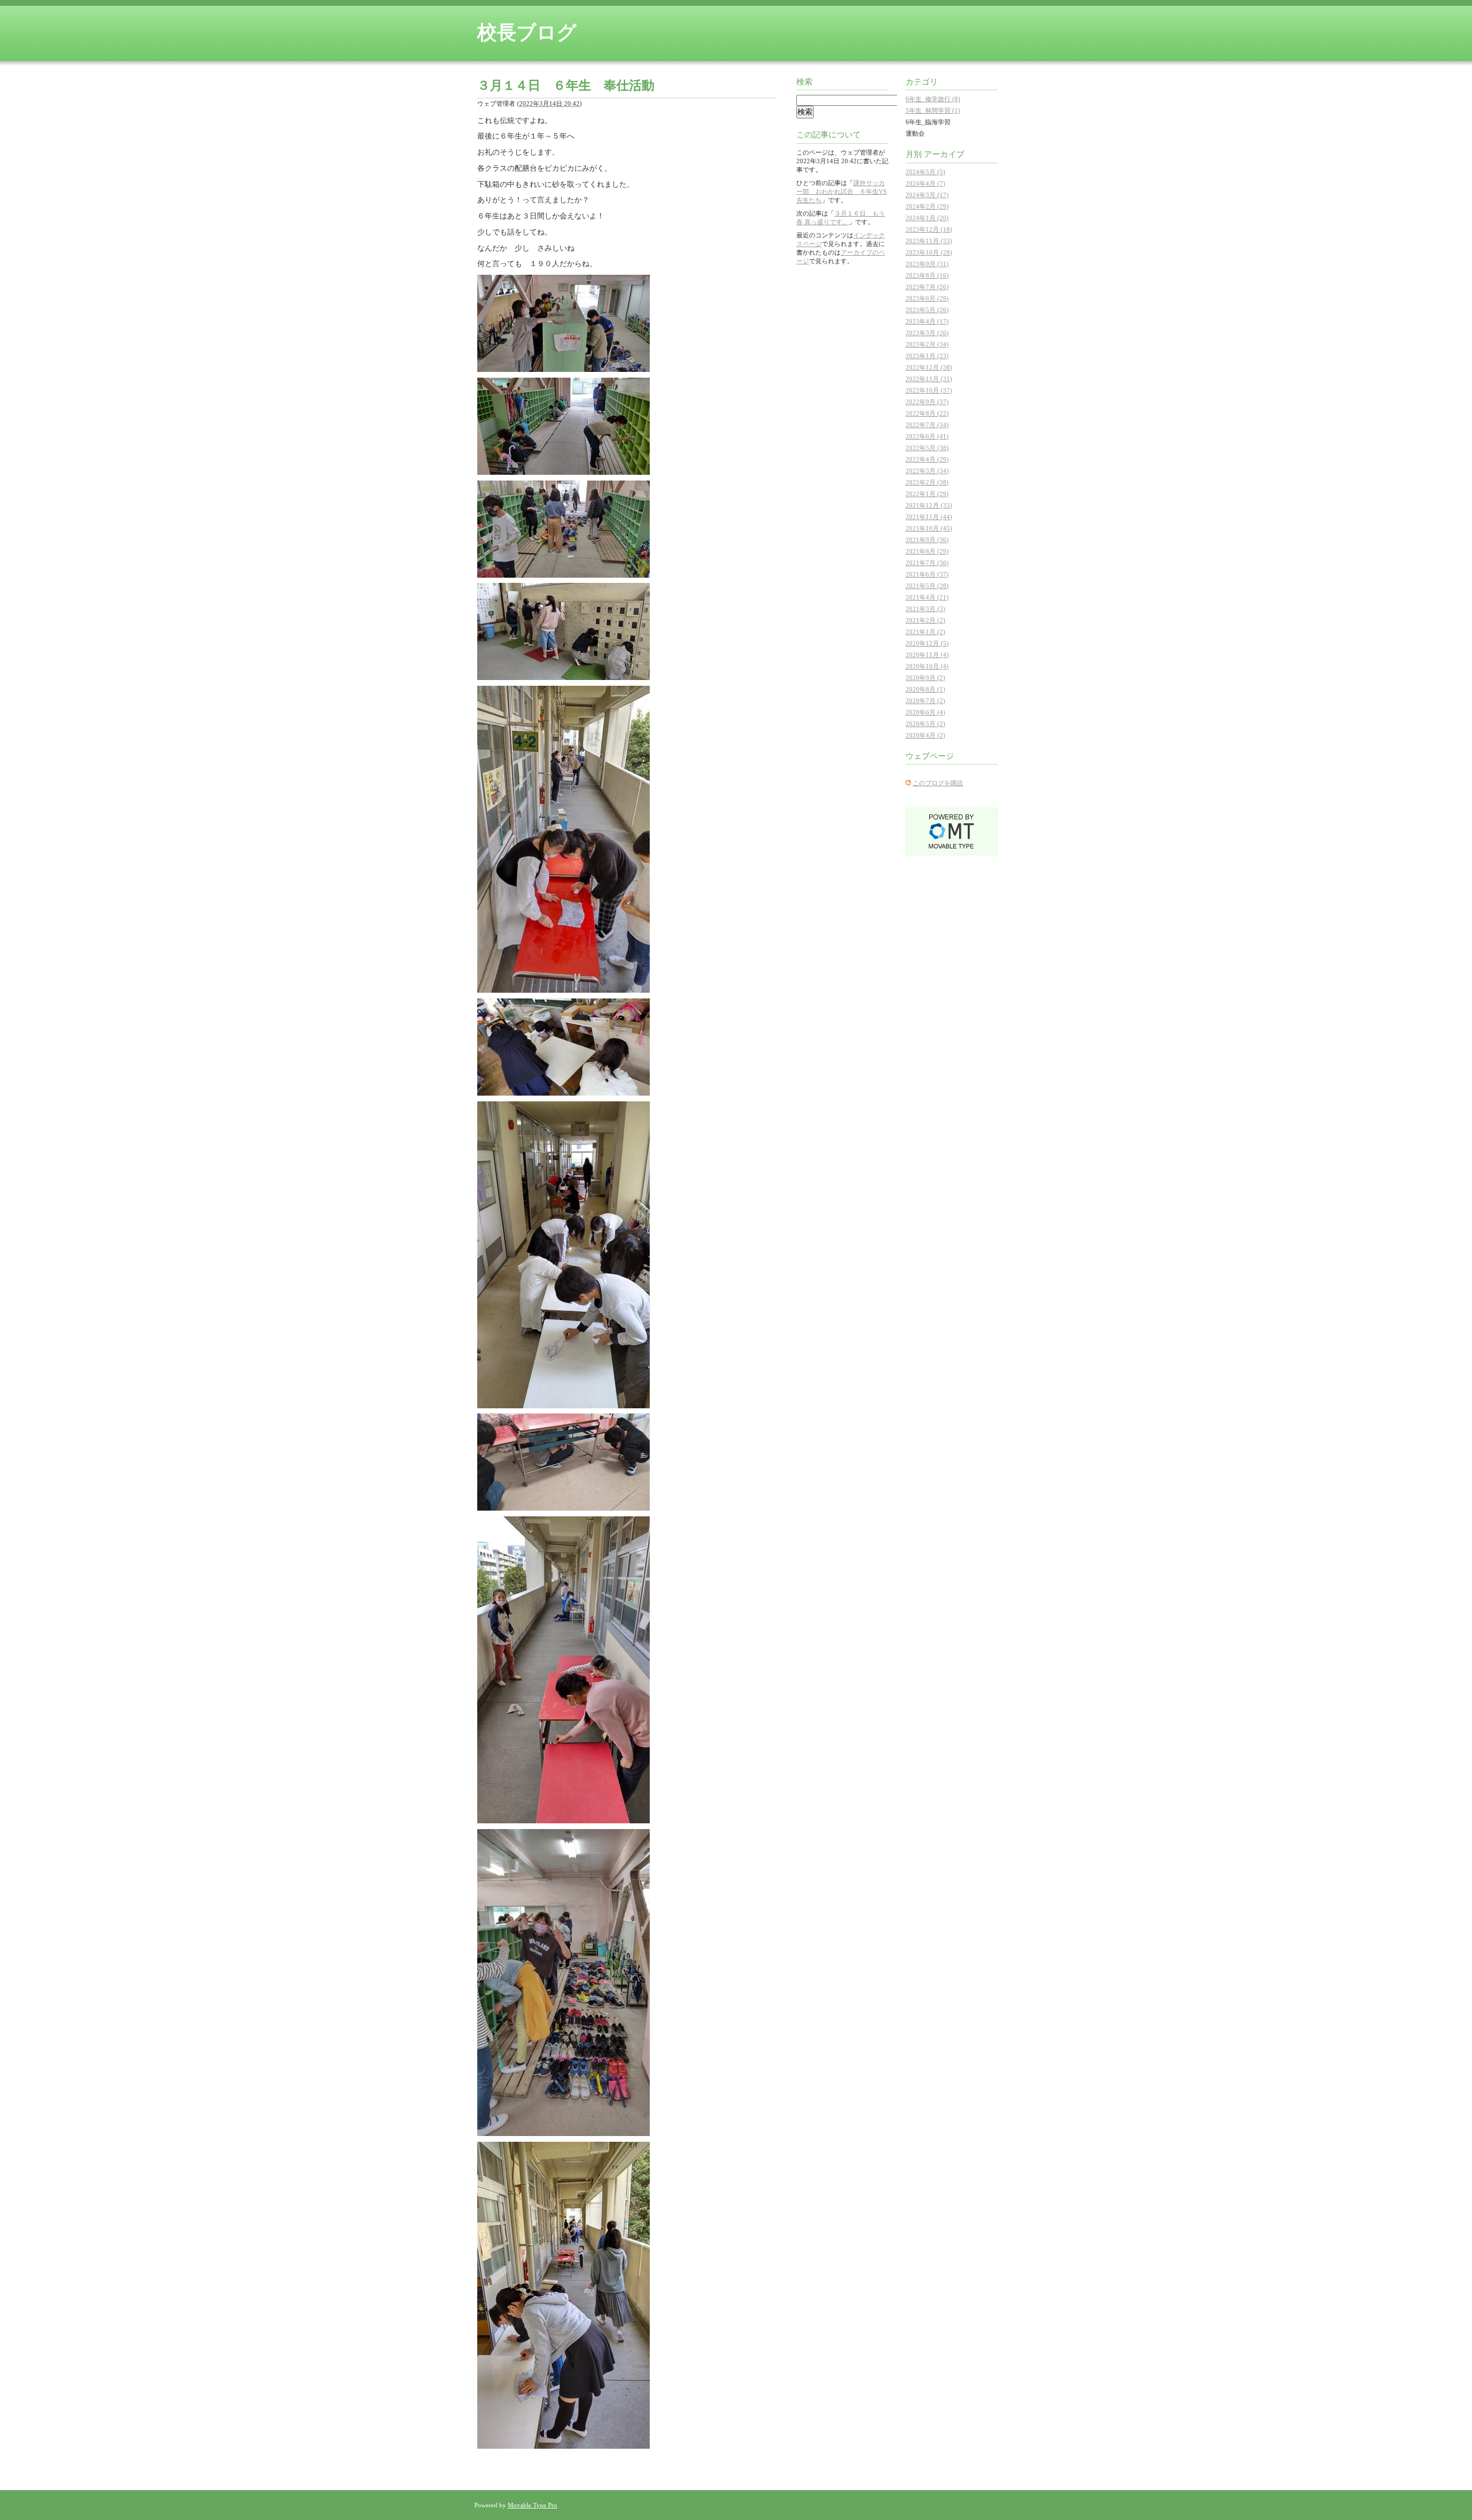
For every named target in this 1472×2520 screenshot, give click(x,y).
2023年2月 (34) (927, 344)
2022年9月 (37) (927, 402)
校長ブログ (527, 32)
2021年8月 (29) (927, 551)
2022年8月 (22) (927, 413)
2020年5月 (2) (925, 724)
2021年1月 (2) (925, 632)
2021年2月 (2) (925, 620)
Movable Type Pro (532, 2505)
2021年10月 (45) (929, 528)
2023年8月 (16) (927, 275)
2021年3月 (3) (925, 609)
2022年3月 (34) (927, 471)
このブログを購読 (938, 783)
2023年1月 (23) (927, 356)
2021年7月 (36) (927, 563)
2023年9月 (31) (927, 264)
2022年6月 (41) (927, 436)
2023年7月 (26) (927, 287)
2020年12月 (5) (927, 643)
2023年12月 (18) (929, 229)
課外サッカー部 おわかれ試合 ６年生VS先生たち (842, 191)
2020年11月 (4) (927, 655)
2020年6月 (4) (925, 712)
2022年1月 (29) (927, 494)
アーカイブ (944, 154)
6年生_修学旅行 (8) (933, 99)
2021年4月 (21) (927, 597)
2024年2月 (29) (927, 206)
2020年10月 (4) (927, 666)
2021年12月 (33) (929, 505)
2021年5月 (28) (927, 586)
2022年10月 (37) (929, 390)
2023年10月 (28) (929, 252)
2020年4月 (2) (925, 735)
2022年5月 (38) (927, 448)
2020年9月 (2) (925, 678)
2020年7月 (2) (925, 701)
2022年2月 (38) (927, 482)
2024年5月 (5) (925, 172)
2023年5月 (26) (927, 310)
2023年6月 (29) (927, 298)
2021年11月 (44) (929, 517)
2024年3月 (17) (927, 195)
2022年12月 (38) (929, 367)
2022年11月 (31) (929, 379)
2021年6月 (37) (927, 574)
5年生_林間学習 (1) (933, 110)
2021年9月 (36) (927, 540)
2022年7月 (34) (927, 425)
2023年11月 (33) (929, 241)
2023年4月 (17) (927, 321)
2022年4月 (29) (927, 459)
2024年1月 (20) (927, 218)
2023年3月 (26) (927, 333)
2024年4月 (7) (925, 183)
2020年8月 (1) (925, 689)
